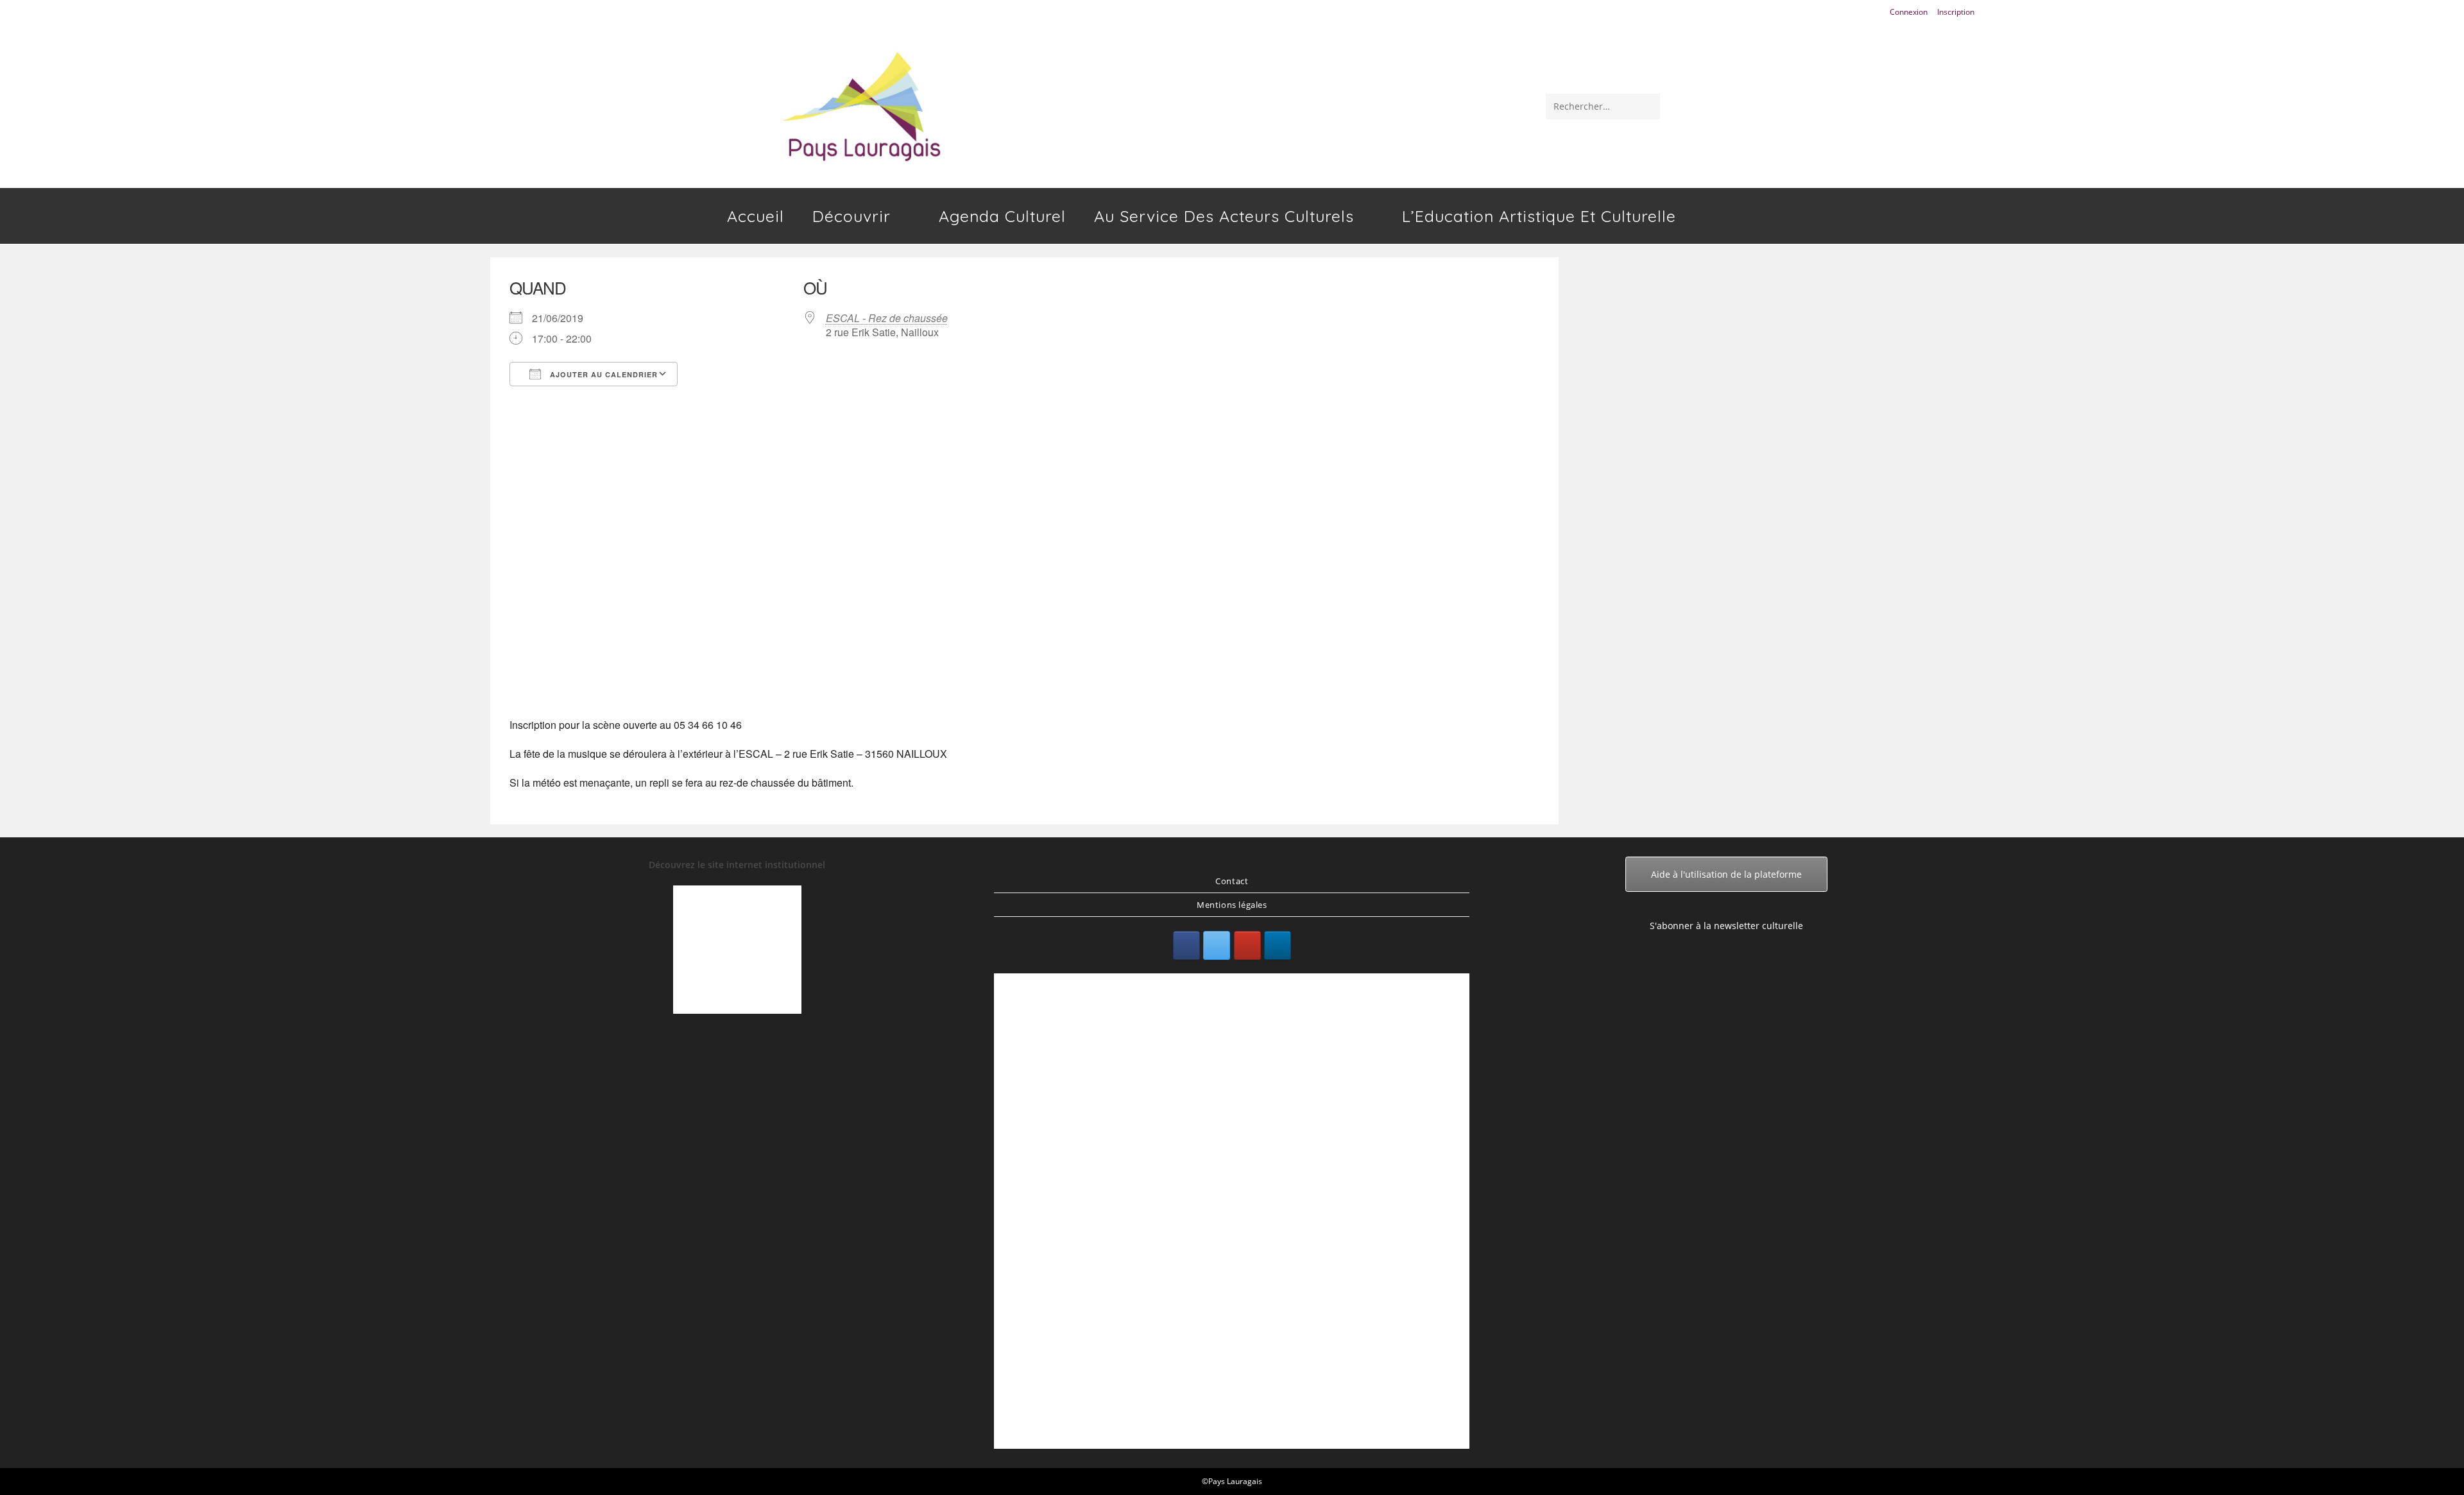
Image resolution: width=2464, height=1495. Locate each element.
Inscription (1956, 12)
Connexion (1909, 12)
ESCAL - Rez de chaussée (887, 318)
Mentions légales (1232, 905)
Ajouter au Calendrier (603, 374)
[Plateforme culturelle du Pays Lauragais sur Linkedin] (1278, 945)
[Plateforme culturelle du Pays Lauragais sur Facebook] (1186, 945)
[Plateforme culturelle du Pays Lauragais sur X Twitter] (1217, 945)
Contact (1232, 881)
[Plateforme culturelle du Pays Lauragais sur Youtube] (1247, 945)
